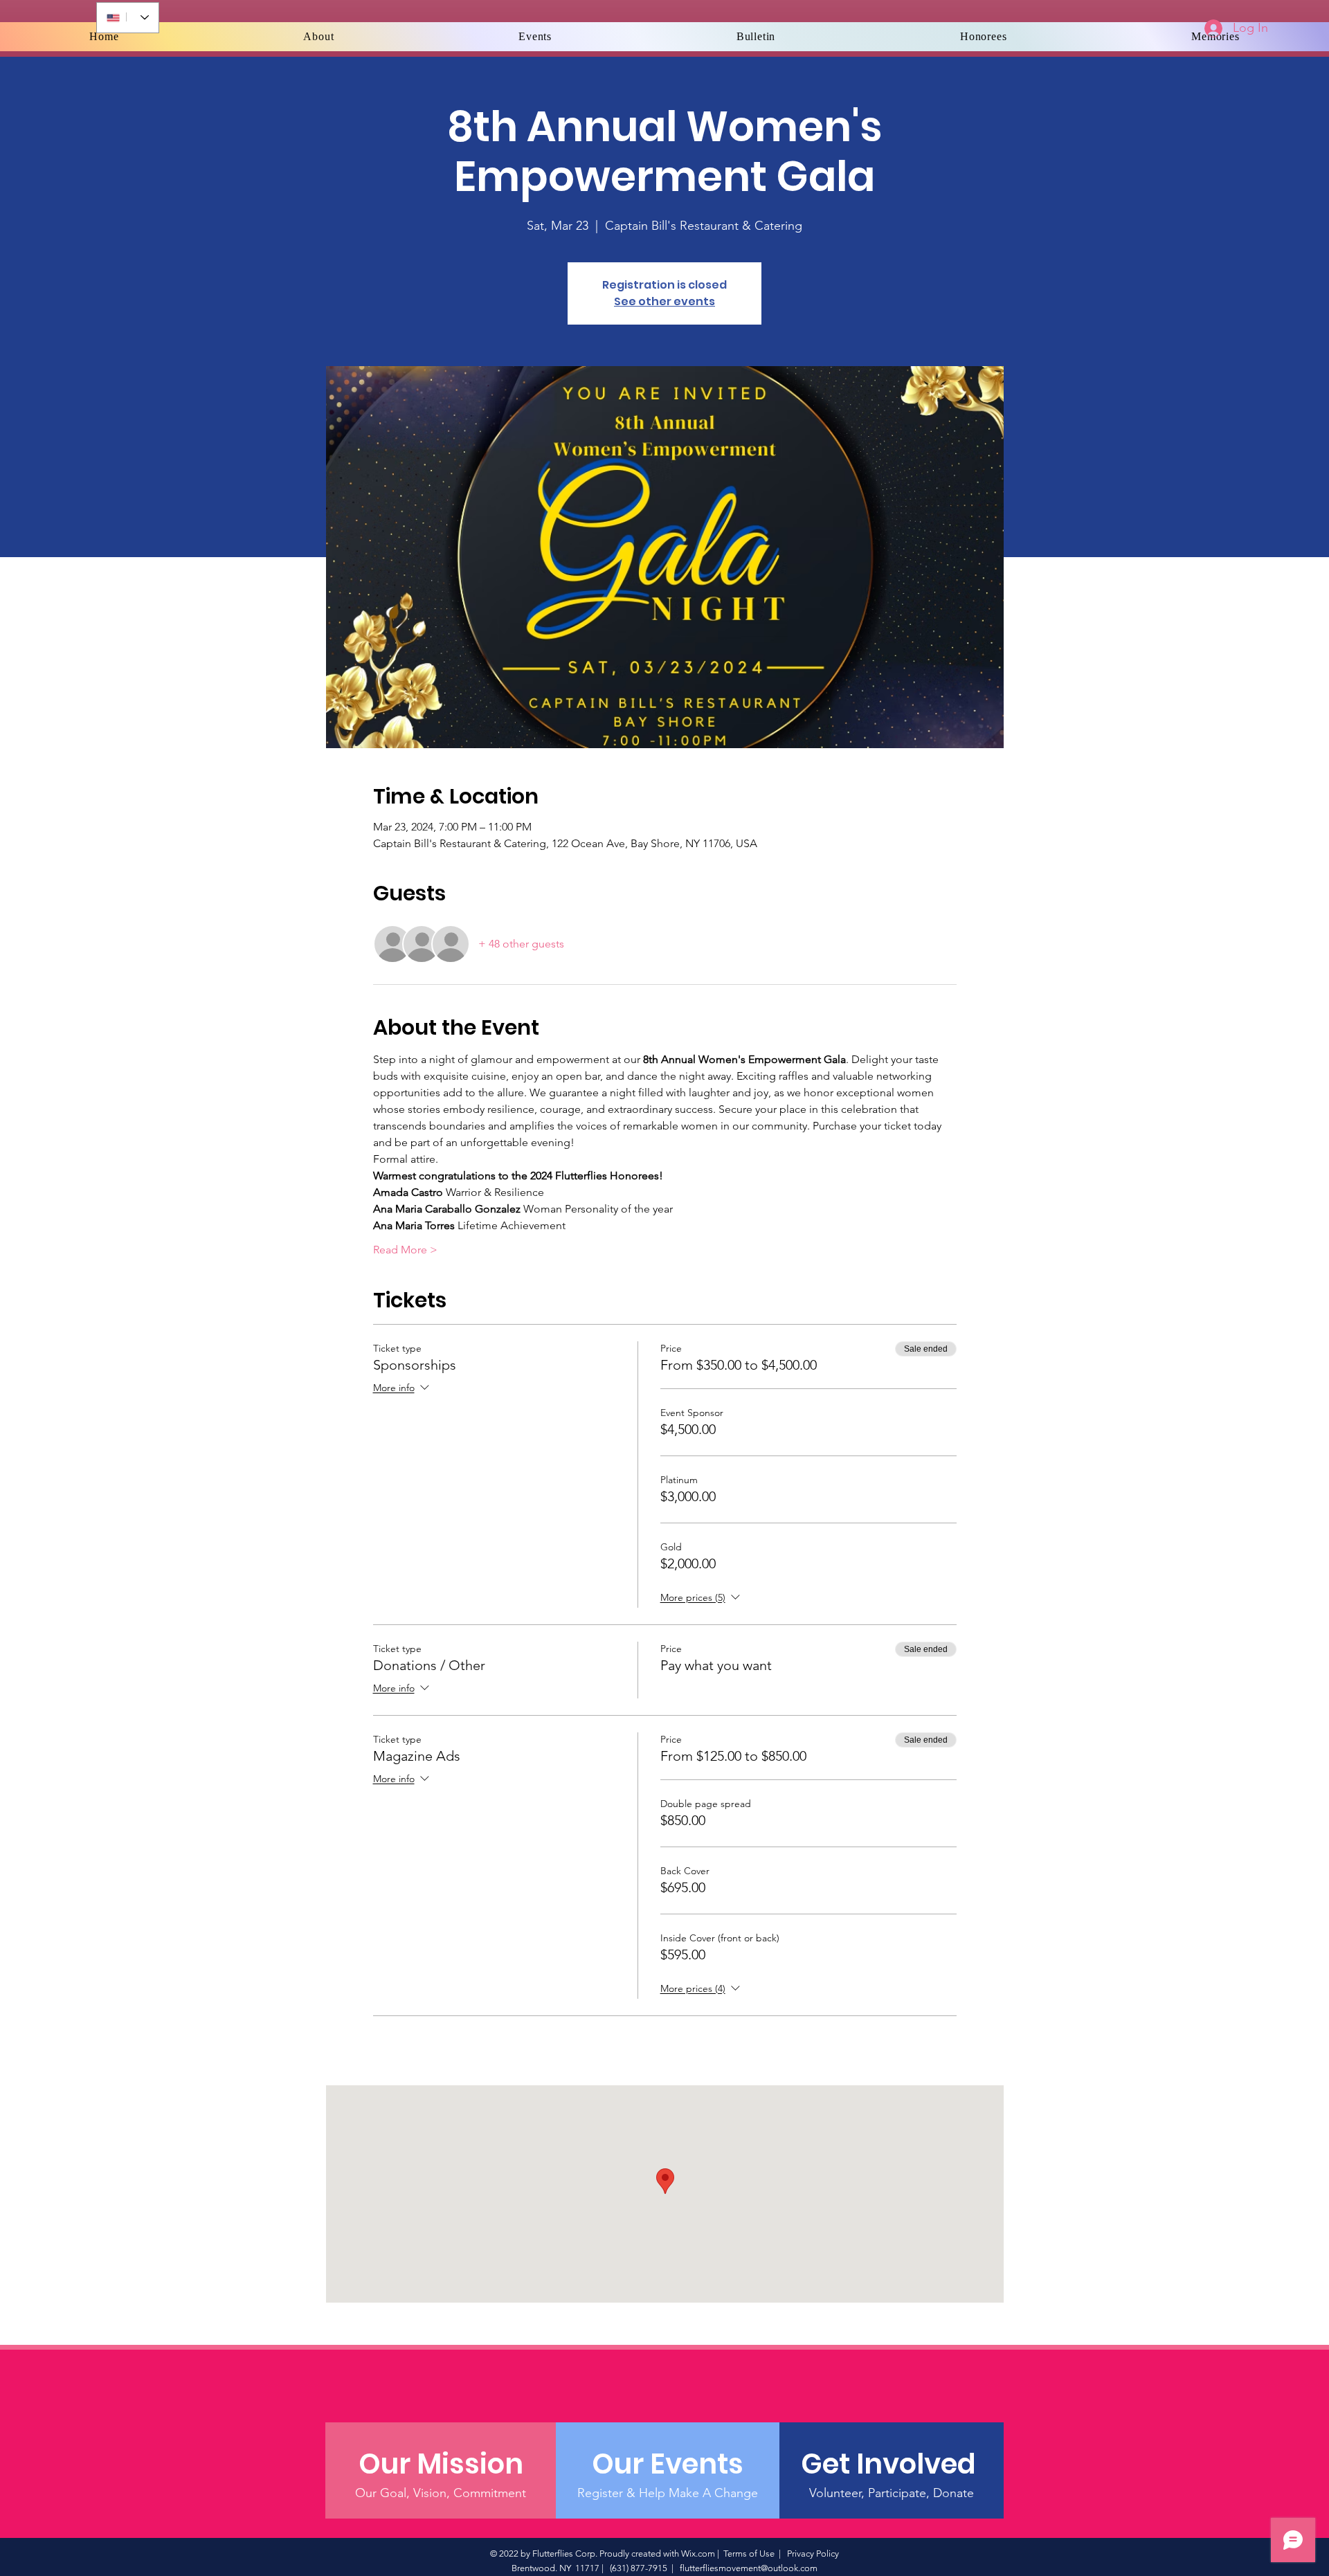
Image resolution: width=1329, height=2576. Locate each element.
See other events (664, 301)
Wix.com (698, 2554)
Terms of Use (749, 2554)
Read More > (405, 1250)
